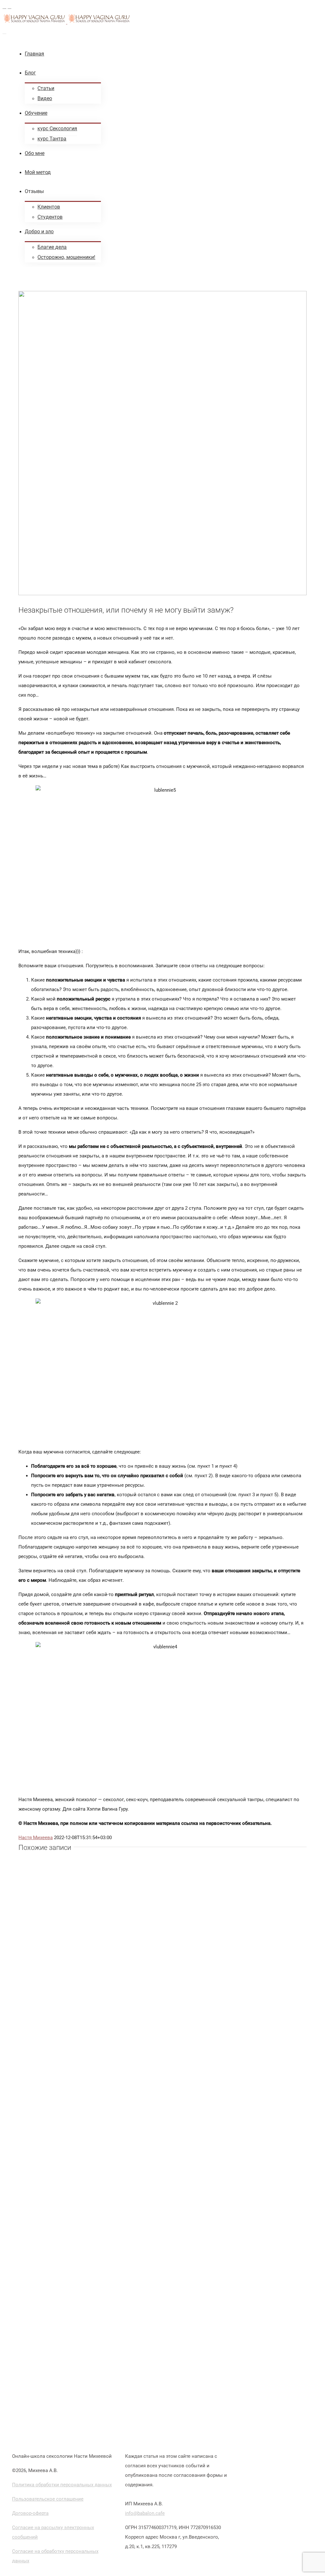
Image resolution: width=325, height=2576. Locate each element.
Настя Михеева (36, 1838)
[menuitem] (169, 54)
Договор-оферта (30, 2513)
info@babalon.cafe (145, 2513)
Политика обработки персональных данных (62, 2485)
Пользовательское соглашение (48, 2499)
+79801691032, (182, 2504)
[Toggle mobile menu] (4, 32)
